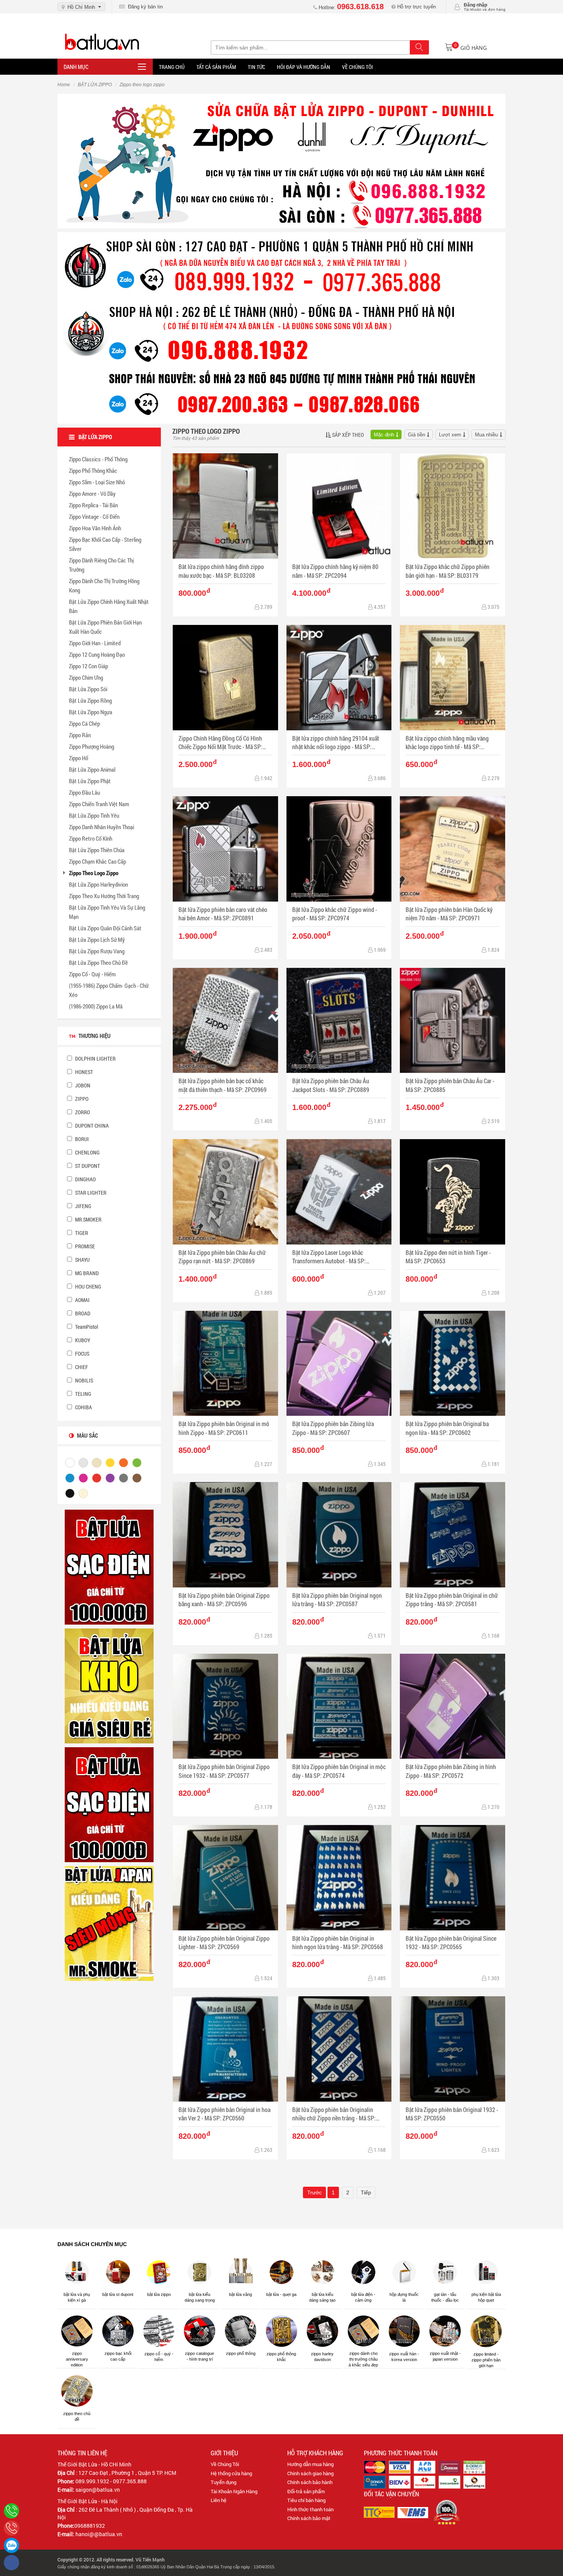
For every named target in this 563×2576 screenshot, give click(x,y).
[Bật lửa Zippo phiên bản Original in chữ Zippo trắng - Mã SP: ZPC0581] (453, 1535)
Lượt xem (450, 435)
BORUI (81, 1139)
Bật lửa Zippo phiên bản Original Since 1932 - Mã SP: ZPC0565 (451, 1942)
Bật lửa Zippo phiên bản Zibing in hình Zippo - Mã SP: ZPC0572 (451, 1771)
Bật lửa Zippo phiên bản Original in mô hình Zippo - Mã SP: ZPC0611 (224, 1428)
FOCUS (82, 1354)
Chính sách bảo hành (310, 2482)
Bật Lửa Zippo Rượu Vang (97, 951)
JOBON (82, 1085)
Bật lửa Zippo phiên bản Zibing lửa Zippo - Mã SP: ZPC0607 (333, 1428)
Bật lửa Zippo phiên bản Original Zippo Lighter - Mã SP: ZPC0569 (224, 1942)
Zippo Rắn (80, 735)
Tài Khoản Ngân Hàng (234, 2491)
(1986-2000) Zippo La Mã (96, 1006)
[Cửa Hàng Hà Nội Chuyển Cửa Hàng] (281, 327)
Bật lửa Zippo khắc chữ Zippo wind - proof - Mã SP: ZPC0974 (335, 914)
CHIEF (81, 1367)
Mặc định (384, 435)
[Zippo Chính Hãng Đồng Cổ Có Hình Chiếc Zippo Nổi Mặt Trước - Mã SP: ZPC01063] (225, 678)
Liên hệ (218, 2500)
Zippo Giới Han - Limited (95, 643)
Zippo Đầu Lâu (84, 792)
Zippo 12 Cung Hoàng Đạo (97, 654)
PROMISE (84, 1246)
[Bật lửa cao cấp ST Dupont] (109, 1804)
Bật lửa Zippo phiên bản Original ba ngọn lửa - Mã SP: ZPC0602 (447, 1428)
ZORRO (82, 1112)
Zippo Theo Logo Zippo (94, 873)
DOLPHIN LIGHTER (95, 1058)
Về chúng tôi (358, 67)
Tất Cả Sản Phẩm (216, 67)
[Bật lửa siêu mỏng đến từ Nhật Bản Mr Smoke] (109, 1923)
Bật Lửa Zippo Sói (88, 689)
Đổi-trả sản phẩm (306, 2491)
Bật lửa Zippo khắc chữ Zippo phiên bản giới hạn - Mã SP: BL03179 (448, 571)
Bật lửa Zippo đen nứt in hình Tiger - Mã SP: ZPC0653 (448, 1257)
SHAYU (82, 1260)
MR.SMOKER (88, 1219)
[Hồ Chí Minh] (11, 2528)
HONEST (83, 1072)
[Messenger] (11, 2563)
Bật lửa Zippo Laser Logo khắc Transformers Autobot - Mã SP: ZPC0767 (329, 1257)
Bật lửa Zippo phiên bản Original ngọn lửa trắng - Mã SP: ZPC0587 (337, 1600)
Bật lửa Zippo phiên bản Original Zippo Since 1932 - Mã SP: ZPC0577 (224, 1771)
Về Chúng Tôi (225, 2464)
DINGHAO (85, 1179)
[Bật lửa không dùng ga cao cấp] (109, 1567)
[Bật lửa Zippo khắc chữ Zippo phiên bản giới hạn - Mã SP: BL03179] (453, 506)
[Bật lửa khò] (109, 1686)
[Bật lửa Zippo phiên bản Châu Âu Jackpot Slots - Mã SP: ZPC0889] (339, 1021)
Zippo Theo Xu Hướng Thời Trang (104, 896)
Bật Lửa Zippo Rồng (90, 700)
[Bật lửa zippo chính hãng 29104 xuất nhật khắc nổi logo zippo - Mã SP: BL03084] (339, 678)
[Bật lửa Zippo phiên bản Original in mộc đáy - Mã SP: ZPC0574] (339, 1706)
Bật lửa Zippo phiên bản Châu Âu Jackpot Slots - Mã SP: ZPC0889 (331, 1085)
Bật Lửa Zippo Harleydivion (98, 884)
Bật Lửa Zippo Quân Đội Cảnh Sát (105, 928)
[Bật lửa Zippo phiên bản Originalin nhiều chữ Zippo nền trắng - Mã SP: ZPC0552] (339, 2049)
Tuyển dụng (223, 2482)
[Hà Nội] (11, 2511)
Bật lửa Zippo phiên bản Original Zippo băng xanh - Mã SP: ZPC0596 (224, 1600)
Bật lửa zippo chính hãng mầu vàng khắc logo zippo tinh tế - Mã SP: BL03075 (447, 743)
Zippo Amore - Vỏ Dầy (92, 494)
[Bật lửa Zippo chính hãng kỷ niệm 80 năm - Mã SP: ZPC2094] (339, 506)
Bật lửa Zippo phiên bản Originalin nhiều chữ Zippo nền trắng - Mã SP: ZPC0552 (334, 2114)
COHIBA (83, 1407)
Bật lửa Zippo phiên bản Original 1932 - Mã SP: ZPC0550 (452, 2114)
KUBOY (82, 1340)
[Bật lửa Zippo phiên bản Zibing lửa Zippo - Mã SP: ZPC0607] (339, 1363)
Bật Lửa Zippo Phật (90, 781)
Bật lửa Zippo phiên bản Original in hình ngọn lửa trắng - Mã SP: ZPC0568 (338, 1942)
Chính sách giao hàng (310, 2473)
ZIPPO (81, 1099)
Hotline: (350, 7)
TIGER (81, 1233)
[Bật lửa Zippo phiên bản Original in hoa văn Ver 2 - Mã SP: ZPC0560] (225, 2049)
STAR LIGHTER (90, 1193)
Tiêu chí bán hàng (306, 2500)
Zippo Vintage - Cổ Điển (94, 517)
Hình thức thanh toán (310, 2509)
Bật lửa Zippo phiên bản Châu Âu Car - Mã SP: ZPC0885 (450, 1085)
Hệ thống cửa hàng (231, 2473)
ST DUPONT (87, 1166)
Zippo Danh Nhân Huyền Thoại (101, 827)
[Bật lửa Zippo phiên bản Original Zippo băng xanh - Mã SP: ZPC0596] (225, 1535)
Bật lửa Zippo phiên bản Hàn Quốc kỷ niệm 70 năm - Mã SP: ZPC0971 (449, 914)
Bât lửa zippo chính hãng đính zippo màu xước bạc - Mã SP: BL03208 (221, 571)
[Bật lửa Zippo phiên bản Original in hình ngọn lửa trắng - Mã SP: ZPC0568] (339, 1878)
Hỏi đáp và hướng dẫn (304, 67)
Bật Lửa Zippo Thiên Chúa (97, 850)
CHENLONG (87, 1152)
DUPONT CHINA (91, 1126)
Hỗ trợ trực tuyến (416, 7)
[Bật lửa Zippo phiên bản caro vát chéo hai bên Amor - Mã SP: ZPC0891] (225, 849)
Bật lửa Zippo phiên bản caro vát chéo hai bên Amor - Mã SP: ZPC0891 (223, 914)
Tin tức (256, 67)
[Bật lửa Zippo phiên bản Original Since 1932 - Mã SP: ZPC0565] (453, 1878)
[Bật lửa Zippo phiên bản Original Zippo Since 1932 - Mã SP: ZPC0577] (225, 1706)
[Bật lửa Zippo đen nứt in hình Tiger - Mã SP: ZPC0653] (453, 1192)
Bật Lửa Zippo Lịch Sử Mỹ (97, 940)
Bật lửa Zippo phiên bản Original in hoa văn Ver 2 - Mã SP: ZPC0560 (224, 2114)
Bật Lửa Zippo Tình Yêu (94, 815)
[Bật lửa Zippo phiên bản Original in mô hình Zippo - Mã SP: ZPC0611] (225, 1363)
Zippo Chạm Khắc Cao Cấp (97, 861)
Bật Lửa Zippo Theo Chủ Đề (98, 963)
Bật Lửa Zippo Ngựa (91, 712)
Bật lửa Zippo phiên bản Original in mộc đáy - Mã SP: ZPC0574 (339, 1771)
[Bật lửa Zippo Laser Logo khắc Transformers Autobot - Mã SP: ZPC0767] (339, 1192)
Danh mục (76, 67)
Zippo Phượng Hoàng (92, 746)
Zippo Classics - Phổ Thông (98, 459)
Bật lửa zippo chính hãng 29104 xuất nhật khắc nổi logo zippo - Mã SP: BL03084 (336, 743)
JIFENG (83, 1206)
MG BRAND (86, 1273)
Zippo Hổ (79, 758)
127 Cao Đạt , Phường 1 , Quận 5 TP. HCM (127, 2473)
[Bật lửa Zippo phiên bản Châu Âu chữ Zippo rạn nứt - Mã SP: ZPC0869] (225, 1192)
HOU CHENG (88, 1286)
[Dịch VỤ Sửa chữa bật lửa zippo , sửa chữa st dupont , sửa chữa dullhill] (281, 161)
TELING (83, 1394)
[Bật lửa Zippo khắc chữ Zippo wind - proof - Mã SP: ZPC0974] (339, 849)
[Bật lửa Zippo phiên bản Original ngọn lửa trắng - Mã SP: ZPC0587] (339, 1535)
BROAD (82, 1313)
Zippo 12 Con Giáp (88, 666)
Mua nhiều (486, 435)
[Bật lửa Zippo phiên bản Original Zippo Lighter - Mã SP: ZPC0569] (225, 1878)
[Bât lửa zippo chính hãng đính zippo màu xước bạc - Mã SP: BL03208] (225, 506)
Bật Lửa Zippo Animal (92, 769)
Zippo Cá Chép (84, 723)
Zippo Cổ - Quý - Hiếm (92, 974)
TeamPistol (86, 1327)
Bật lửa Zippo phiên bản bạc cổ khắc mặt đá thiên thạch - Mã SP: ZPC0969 (223, 1085)
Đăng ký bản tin (144, 7)
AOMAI (82, 1300)
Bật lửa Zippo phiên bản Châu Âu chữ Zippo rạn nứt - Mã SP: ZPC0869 (222, 1257)
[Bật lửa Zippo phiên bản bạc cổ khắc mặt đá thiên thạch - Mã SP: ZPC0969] (225, 1021)
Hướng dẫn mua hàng (310, 2464)
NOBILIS (83, 1380)
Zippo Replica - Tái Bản (93, 505)
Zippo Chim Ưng (86, 677)
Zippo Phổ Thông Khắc (93, 471)
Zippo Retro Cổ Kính (91, 838)
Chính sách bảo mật (309, 2518)
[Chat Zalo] (11, 2545)
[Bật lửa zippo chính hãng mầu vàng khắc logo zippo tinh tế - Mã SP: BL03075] (453, 678)
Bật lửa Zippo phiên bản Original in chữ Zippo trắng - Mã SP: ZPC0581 (452, 1600)
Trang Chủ (172, 67)
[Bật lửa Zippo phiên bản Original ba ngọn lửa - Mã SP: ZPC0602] (453, 1363)
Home (64, 85)
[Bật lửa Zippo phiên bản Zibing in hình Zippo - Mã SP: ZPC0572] (453, 1706)
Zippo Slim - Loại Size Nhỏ (97, 482)
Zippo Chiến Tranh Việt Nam (99, 804)
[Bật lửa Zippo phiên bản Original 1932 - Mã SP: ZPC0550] (453, 2049)
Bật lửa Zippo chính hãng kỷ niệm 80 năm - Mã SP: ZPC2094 (335, 571)
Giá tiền (417, 435)
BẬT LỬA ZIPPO (95, 85)
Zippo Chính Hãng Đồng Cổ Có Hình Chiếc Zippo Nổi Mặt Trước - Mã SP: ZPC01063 (220, 743)
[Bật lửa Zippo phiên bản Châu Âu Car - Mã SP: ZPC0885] (453, 1021)
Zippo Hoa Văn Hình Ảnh (95, 528)
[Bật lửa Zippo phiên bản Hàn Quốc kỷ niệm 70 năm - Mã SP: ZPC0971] (453, 849)
